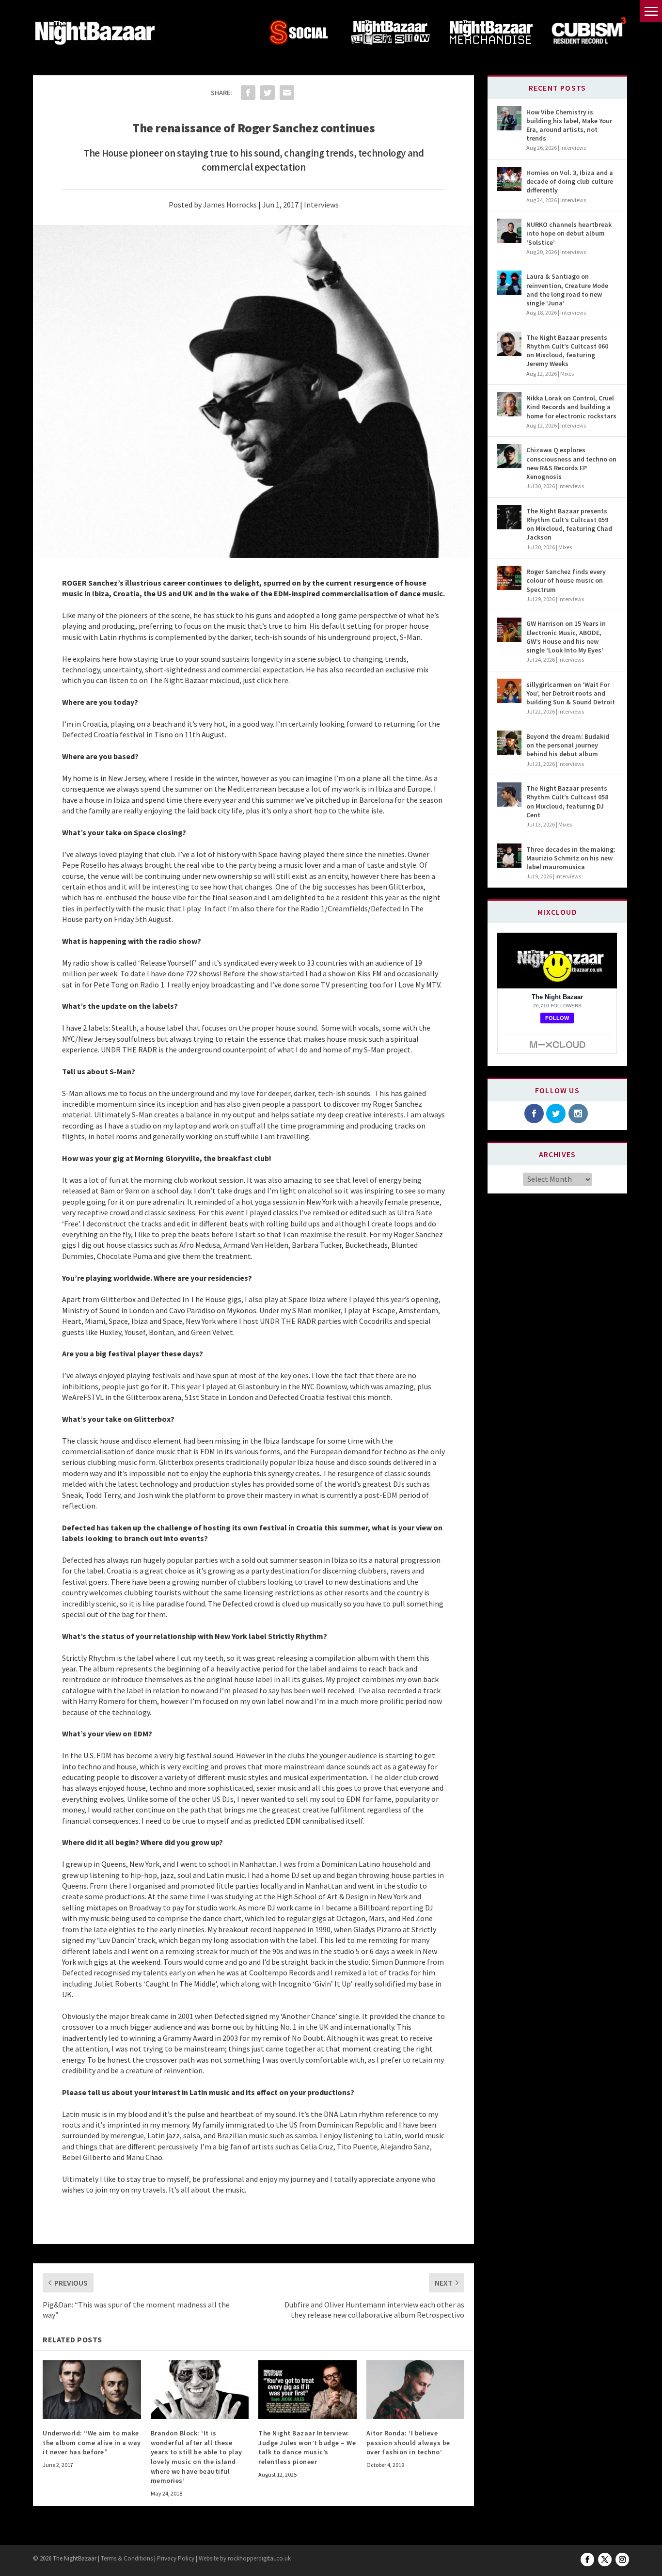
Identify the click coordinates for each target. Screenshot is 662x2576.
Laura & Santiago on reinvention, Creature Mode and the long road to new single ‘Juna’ (567, 290)
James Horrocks (230, 205)
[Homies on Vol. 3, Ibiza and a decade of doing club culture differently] (509, 179)
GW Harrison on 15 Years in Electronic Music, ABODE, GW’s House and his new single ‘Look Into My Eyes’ (566, 637)
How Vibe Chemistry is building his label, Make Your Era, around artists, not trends (569, 125)
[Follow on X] (605, 2560)
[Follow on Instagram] (622, 2560)
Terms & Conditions (126, 2558)
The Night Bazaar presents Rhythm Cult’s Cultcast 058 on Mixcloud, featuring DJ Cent (567, 802)
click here (273, 680)
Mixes (567, 374)
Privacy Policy (176, 2558)
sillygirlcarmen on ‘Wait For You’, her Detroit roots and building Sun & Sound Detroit (571, 693)
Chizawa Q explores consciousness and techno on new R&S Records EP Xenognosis (571, 463)
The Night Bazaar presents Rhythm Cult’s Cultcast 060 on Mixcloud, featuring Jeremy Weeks (567, 351)
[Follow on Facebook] (587, 2560)
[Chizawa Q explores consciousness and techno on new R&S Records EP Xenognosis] (509, 456)
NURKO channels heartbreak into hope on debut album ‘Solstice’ (569, 233)
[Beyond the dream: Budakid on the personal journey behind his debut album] (509, 743)
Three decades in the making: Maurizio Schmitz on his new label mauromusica (571, 858)
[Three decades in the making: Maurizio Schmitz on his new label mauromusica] (509, 856)
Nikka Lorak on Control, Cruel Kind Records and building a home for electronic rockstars (571, 407)
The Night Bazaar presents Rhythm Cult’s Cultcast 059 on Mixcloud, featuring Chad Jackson (569, 524)
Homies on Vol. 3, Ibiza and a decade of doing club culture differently (570, 181)
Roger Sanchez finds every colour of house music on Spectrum (566, 580)
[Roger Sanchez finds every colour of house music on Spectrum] (509, 578)
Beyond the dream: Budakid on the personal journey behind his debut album (568, 745)
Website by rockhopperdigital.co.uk (245, 2558)
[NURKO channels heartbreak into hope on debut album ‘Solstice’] (509, 231)
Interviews (321, 205)
